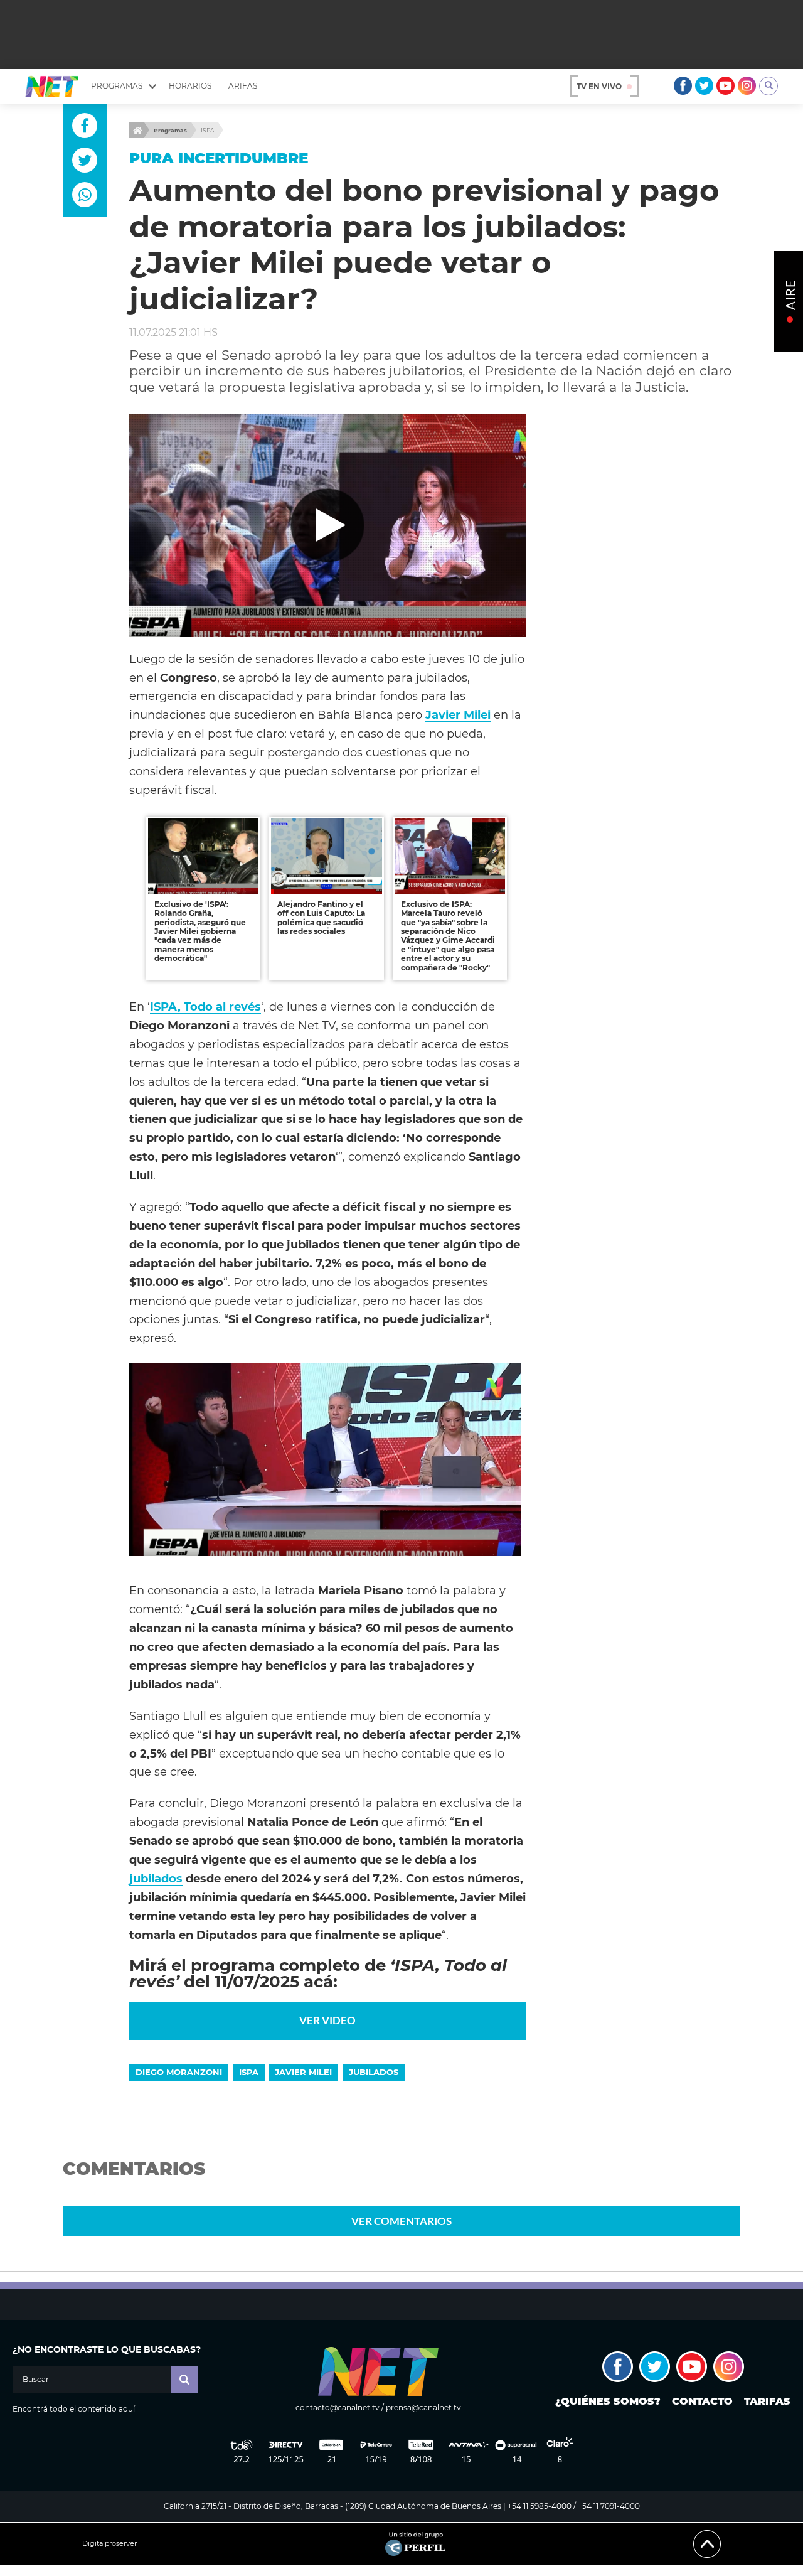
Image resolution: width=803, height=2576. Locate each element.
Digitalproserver (109, 2544)
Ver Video (327, 2020)
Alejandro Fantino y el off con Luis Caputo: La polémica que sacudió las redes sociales (321, 918)
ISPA (207, 130)
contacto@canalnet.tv (338, 2407)
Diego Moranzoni (179, 2072)
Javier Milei (458, 715)
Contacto (702, 2401)
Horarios (190, 86)
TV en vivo (599, 86)
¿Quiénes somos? (608, 2401)
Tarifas (241, 86)
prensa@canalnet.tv (423, 2407)
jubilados (156, 1878)
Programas (170, 130)
